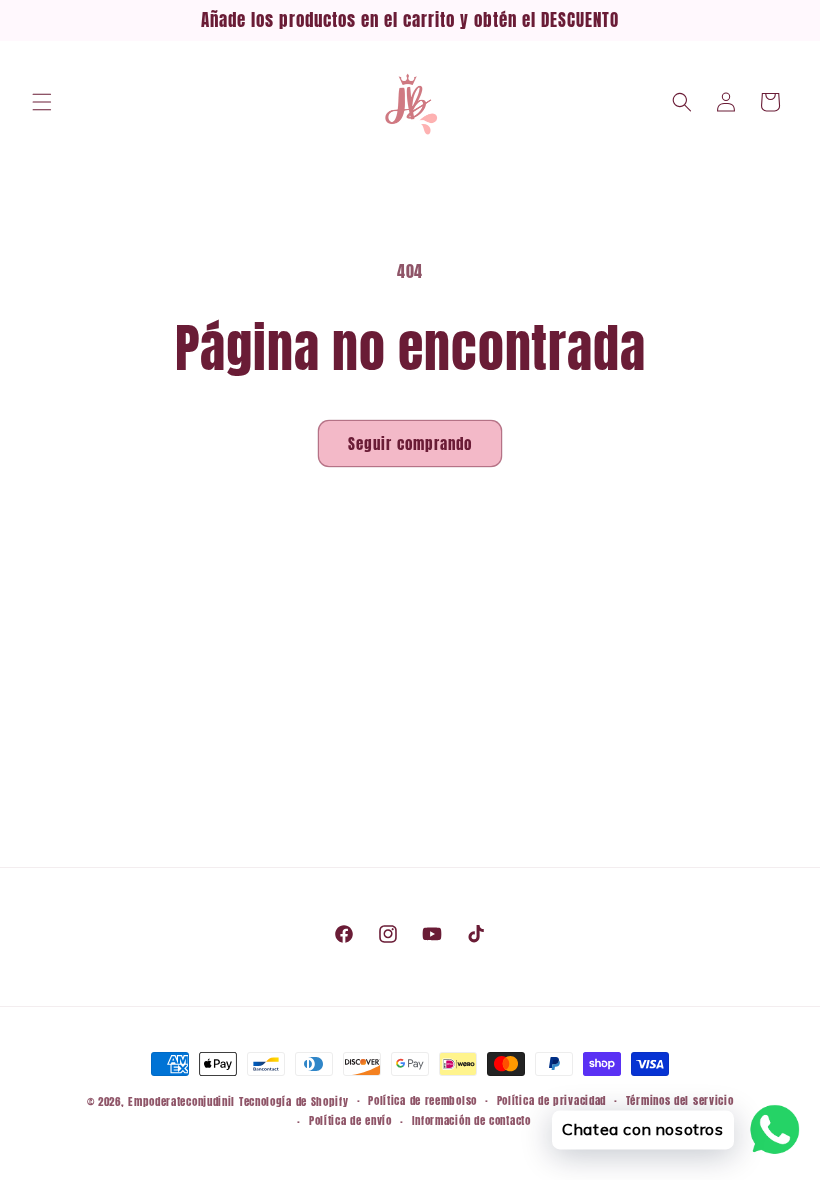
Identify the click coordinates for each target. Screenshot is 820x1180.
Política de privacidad (551, 1100)
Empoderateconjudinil (181, 1101)
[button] (42, 102)
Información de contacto (471, 1120)
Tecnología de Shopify (294, 1101)
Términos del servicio (680, 1100)
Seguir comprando (410, 443)
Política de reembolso (422, 1100)
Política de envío (350, 1120)
